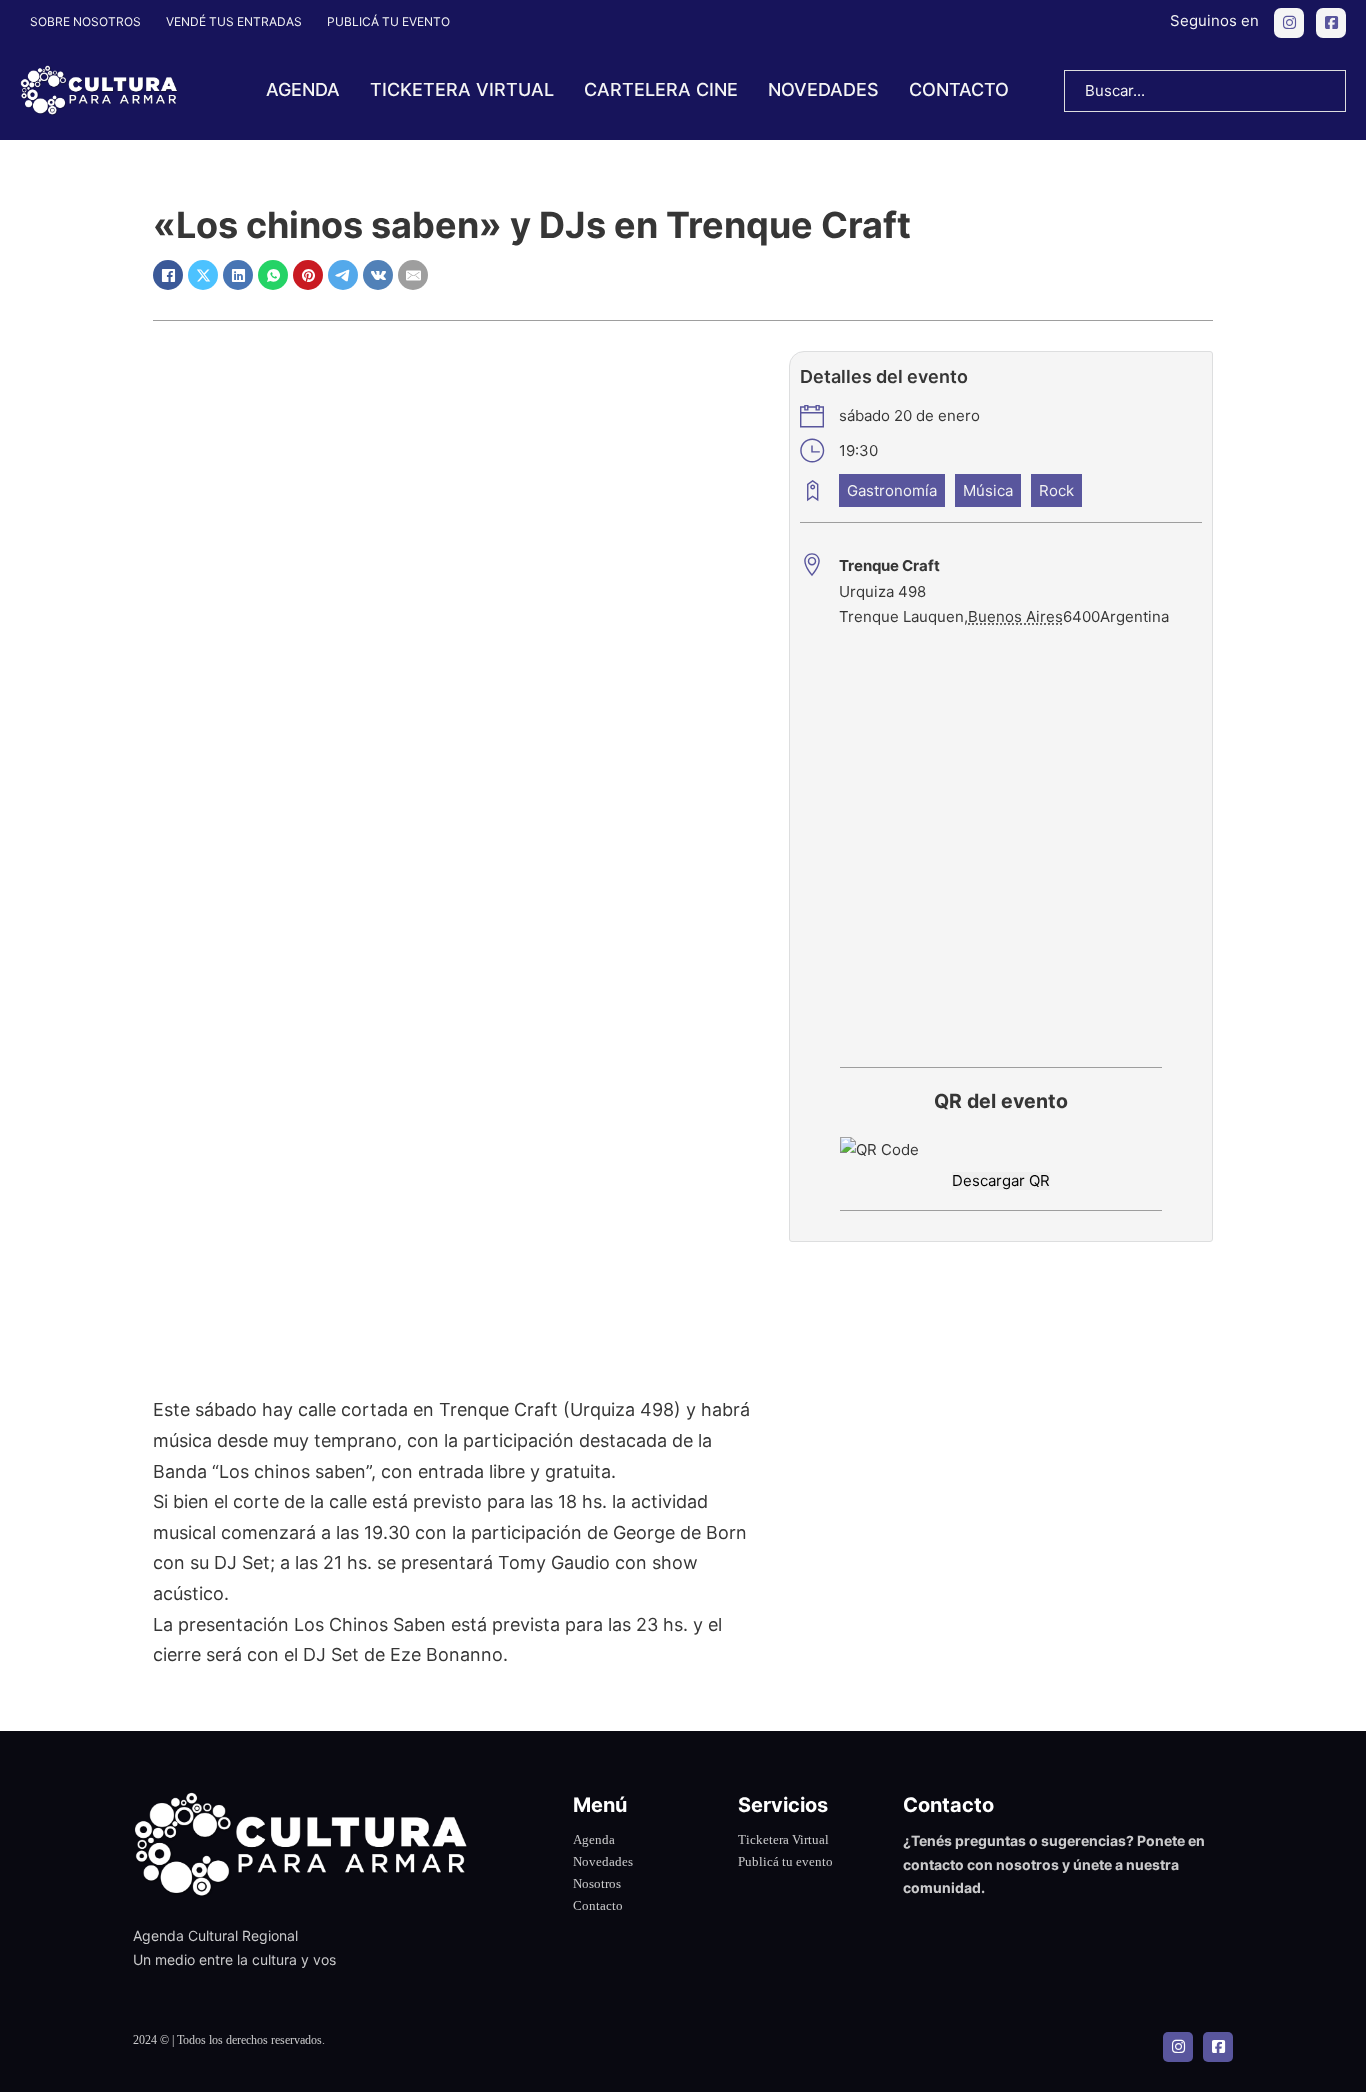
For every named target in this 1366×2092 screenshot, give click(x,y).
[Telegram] (343, 275)
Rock (1056, 490)
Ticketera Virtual (783, 1839)
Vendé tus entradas (234, 21)
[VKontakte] (378, 275)
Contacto (959, 89)
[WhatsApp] (273, 275)
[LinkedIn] (238, 275)
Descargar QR (1001, 1180)
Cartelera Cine (661, 89)
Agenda (303, 89)
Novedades (823, 89)
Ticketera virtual (462, 89)
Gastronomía (892, 490)
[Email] (413, 275)
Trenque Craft (889, 565)
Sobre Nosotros (85, 21)
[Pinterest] (308, 275)
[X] (203, 275)
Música (988, 490)
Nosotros (597, 1883)
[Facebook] (168, 275)
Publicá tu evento (388, 21)
